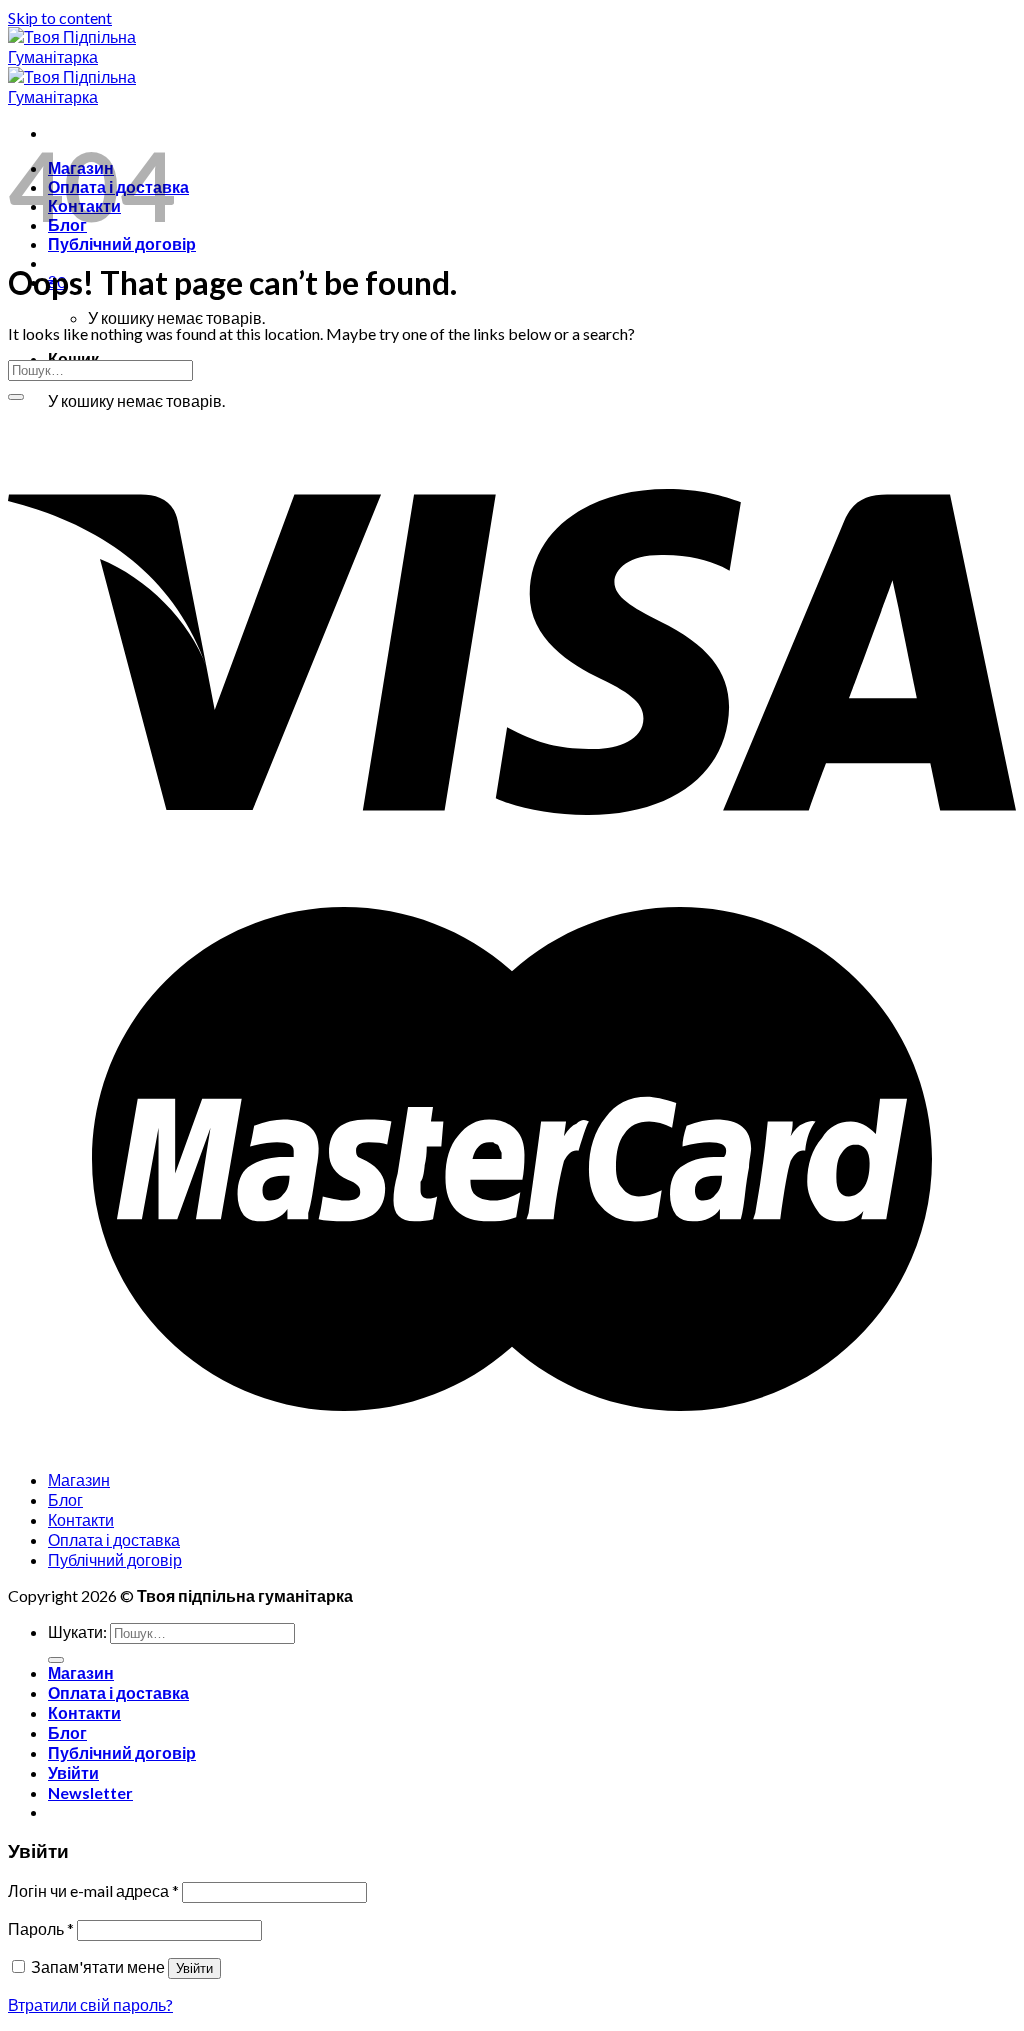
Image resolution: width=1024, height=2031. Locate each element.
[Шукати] (56, 1660)
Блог (65, 1499)
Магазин (79, 1479)
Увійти (194, 1968)
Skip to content (60, 17)
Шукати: (77, 1631)
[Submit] (16, 397)
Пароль (41, 1928)
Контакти (81, 1519)
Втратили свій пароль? (90, 2004)
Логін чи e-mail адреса (93, 1890)
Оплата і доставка (114, 1539)
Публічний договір (122, 243)
